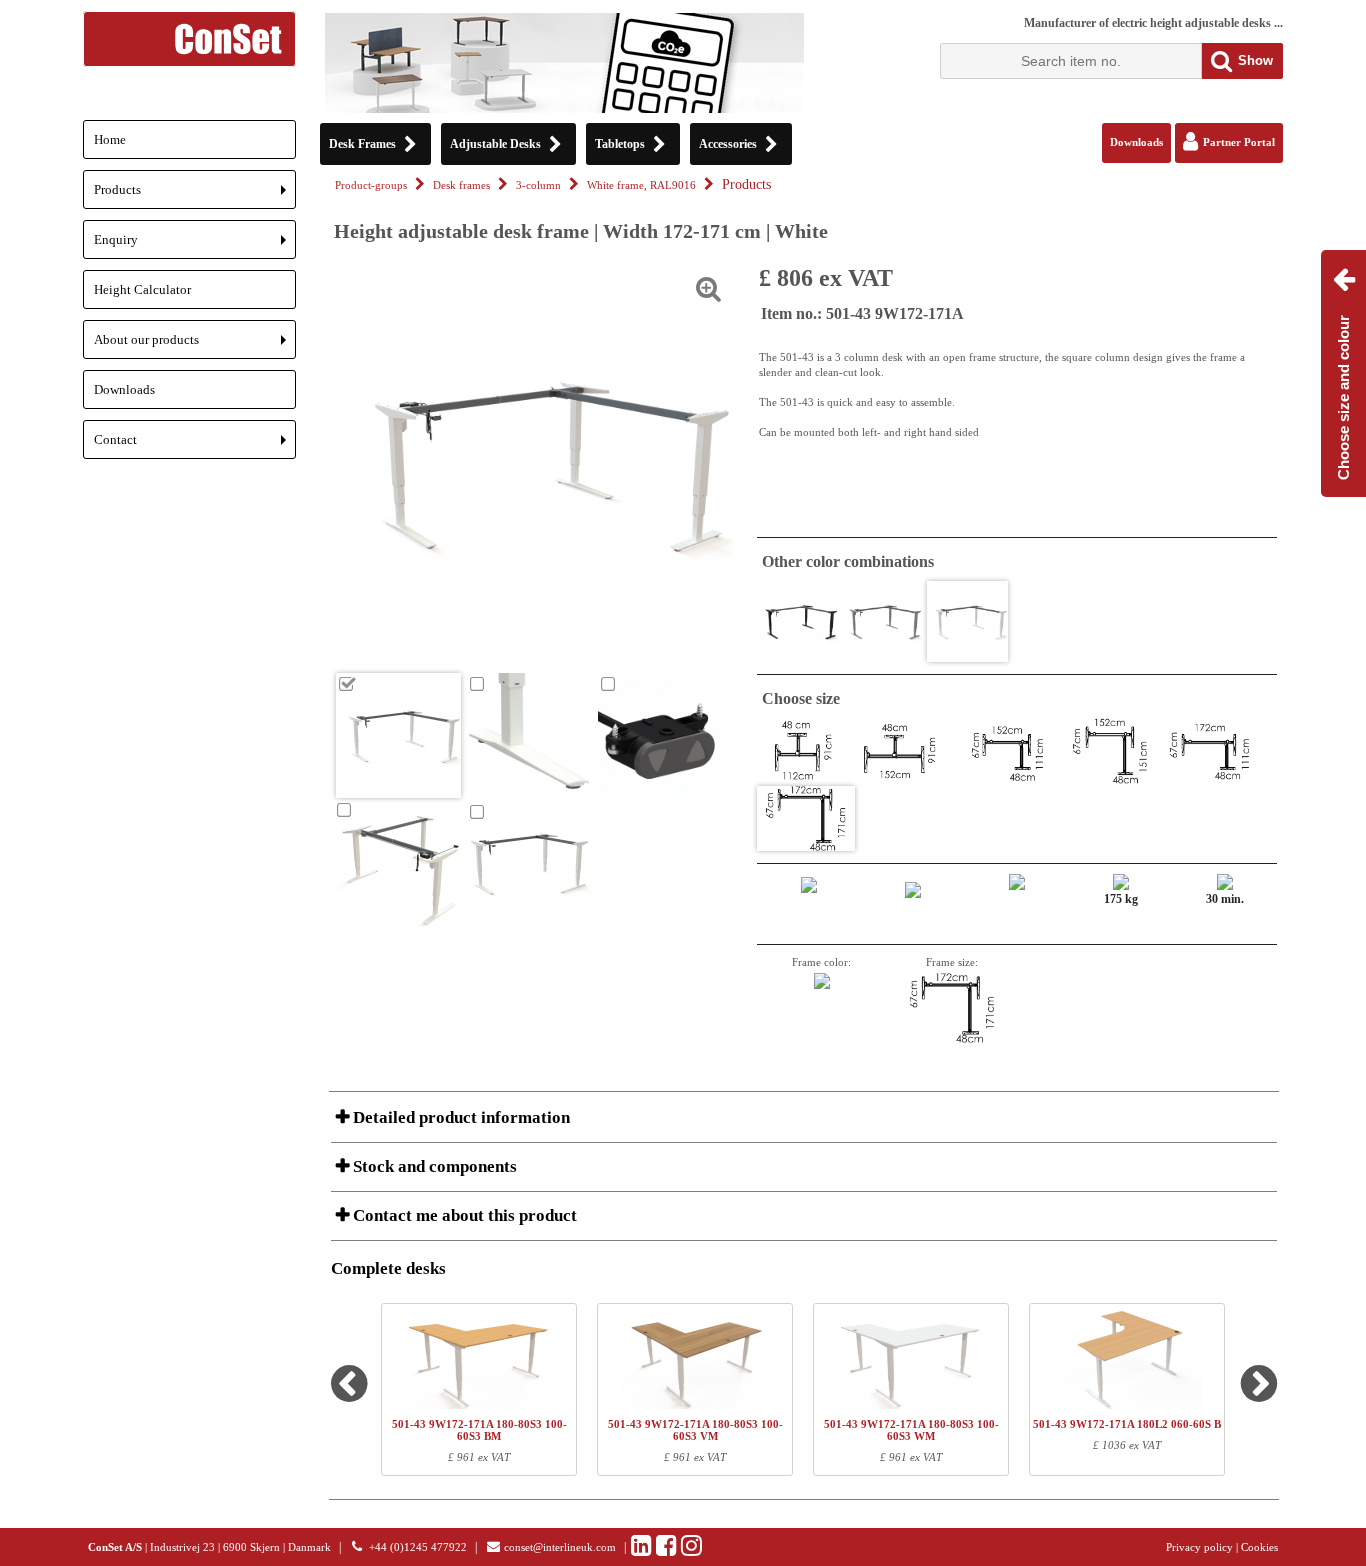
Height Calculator (142, 289)
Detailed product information (459, 1117)
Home (110, 139)
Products (195, 195)
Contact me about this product (463, 1215)
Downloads (124, 389)
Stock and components (433, 1166)
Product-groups (371, 185)
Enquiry (195, 245)
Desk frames (461, 185)
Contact (195, 445)
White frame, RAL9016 (641, 185)
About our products (195, 345)
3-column (538, 185)
